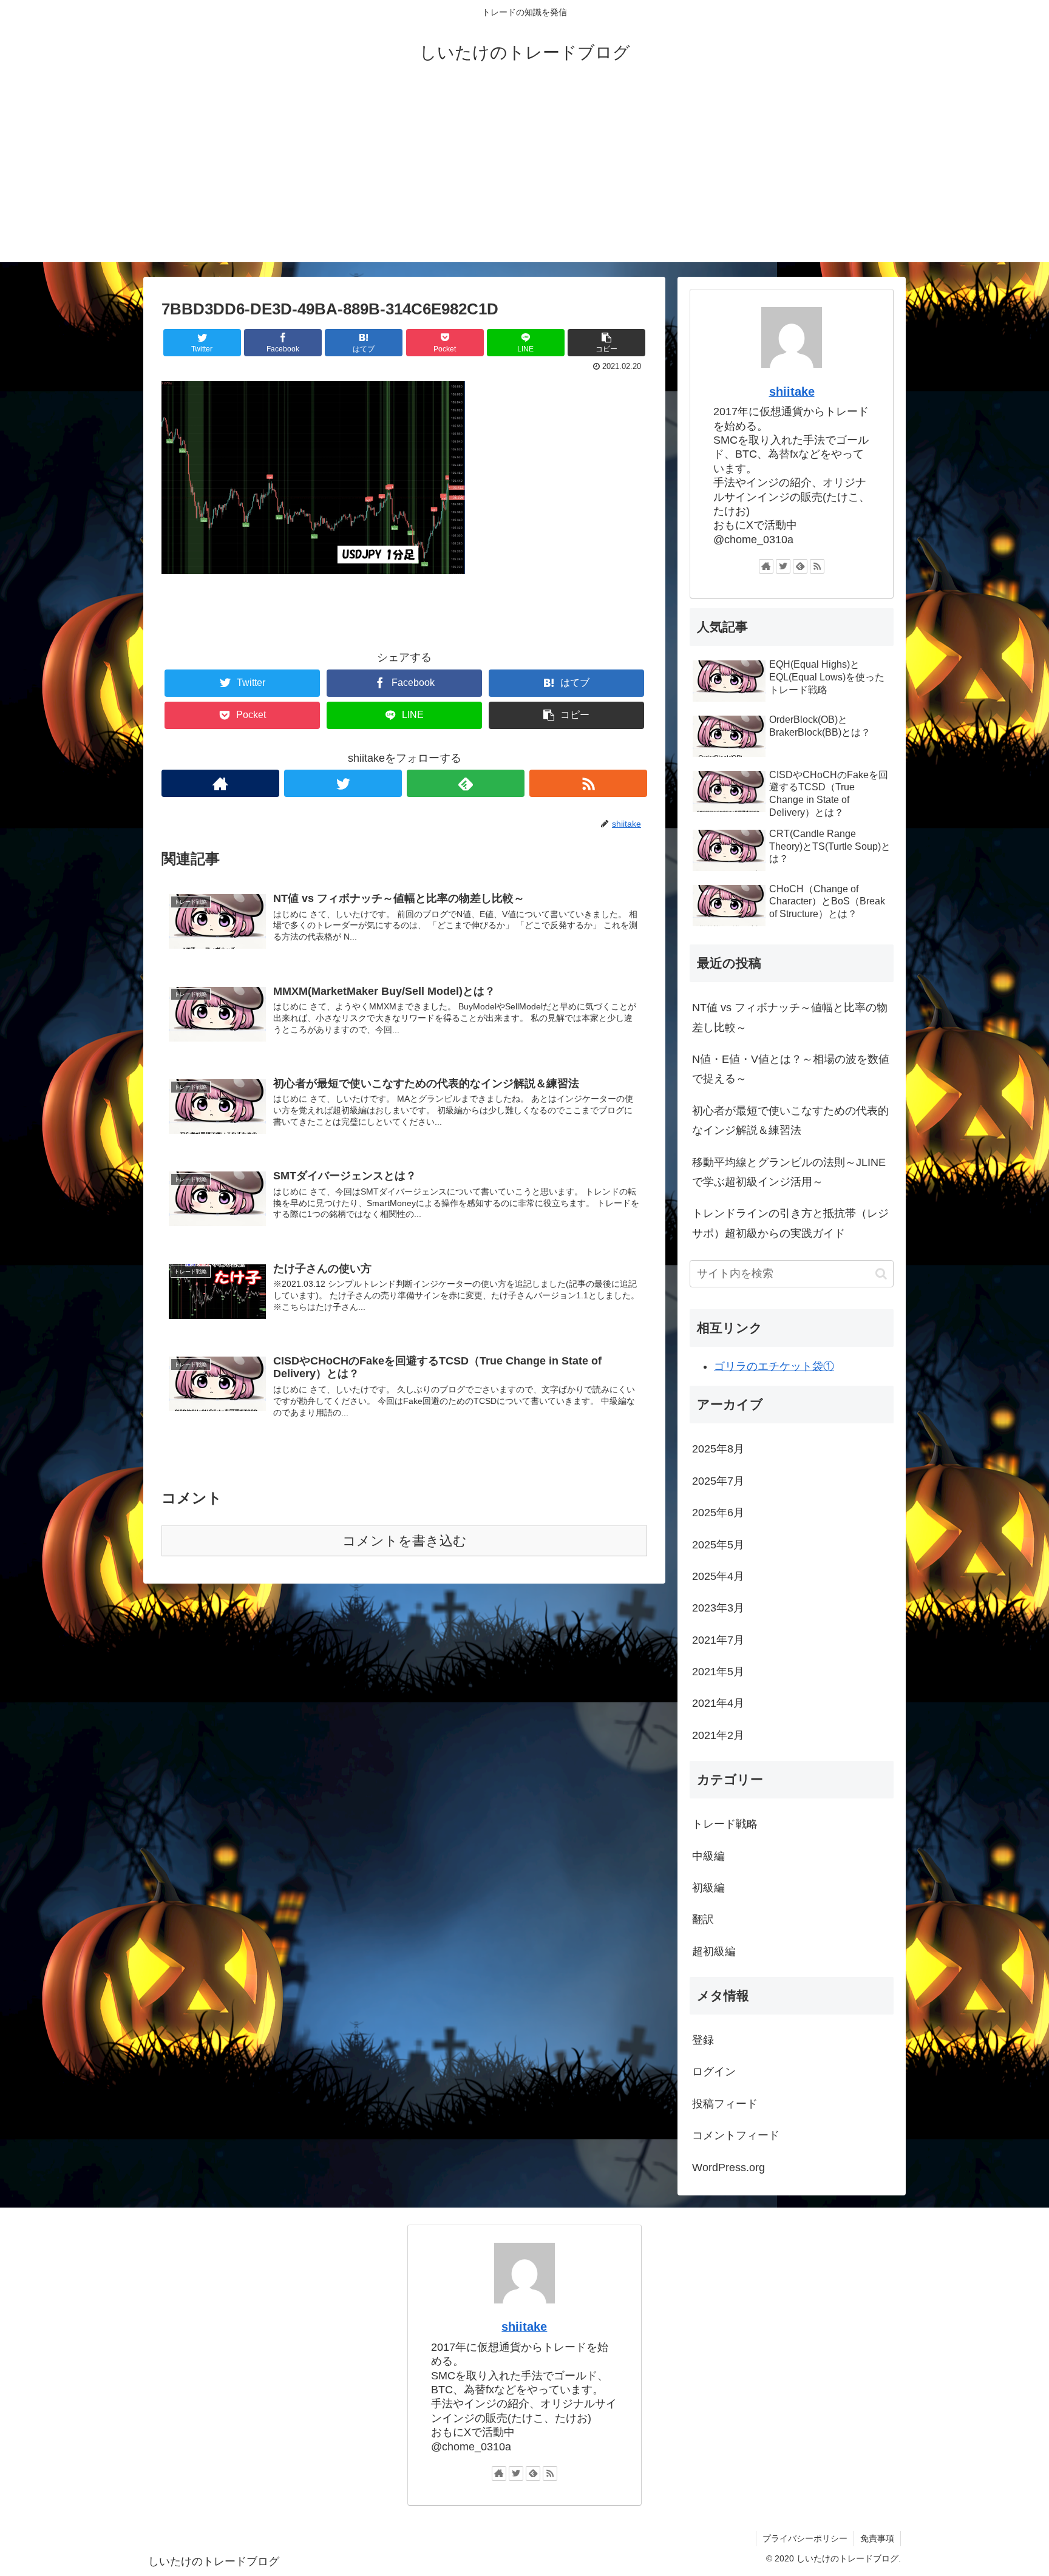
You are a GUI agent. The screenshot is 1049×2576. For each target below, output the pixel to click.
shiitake (792, 391)
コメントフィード (736, 2135)
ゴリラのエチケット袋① (774, 1366)
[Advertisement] (524, 177)
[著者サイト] (220, 783)
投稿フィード (725, 2104)
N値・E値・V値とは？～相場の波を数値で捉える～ (791, 1069)
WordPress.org (728, 2168)
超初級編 (714, 1951)
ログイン (714, 2072)
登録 (703, 2040)
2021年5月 (718, 1672)
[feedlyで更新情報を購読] (466, 783)
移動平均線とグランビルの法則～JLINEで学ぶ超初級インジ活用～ (789, 1172)
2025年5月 (718, 1545)
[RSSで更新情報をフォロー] (588, 783)
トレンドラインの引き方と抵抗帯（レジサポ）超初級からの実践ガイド (790, 1223)
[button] (881, 1274)
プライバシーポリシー (805, 2538)
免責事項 (877, 2538)
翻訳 (703, 1919)
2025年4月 (718, 1576)
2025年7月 (718, 1481)
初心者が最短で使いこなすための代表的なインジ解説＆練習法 (790, 1120)
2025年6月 (718, 1513)
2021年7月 (718, 1640)
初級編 (708, 1888)
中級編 (708, 1856)
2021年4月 (718, 1703)
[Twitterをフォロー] (343, 783)
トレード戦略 (725, 1824)
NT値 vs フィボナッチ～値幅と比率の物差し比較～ (790, 1017)
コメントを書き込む (405, 1541)
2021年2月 (718, 1735)
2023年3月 (718, 1608)
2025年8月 (718, 1449)
